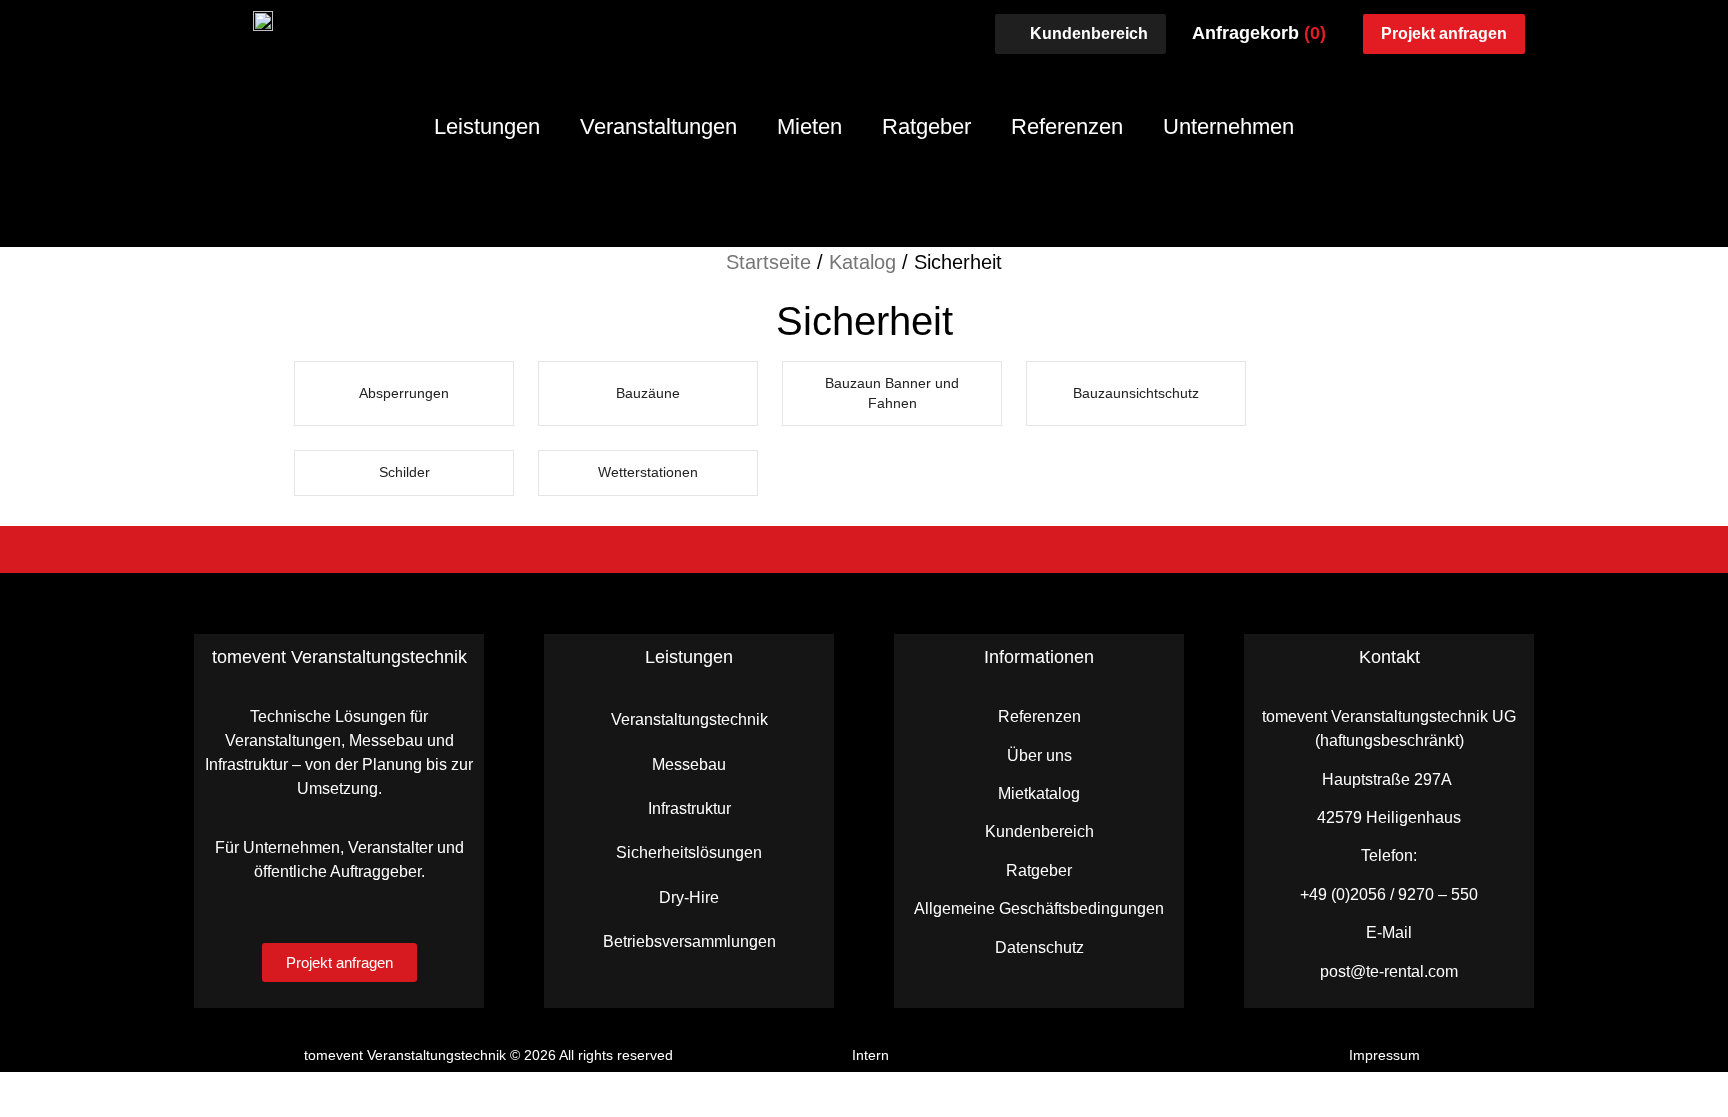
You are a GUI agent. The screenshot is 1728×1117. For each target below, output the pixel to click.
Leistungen (487, 126)
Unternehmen (1228, 126)
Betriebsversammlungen (689, 941)
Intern (870, 1055)
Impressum (1384, 1055)
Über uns (1039, 755)
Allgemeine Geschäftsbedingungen (1039, 908)
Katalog (862, 262)
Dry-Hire (689, 897)
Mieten (809, 126)
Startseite (768, 262)
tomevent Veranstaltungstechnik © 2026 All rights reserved (488, 1055)
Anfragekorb (1259, 33)
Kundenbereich (1039, 831)
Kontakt (1389, 657)
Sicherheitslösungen (689, 852)
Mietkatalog (1039, 793)
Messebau (689, 764)
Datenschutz (1039, 947)
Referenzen (1067, 126)
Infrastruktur (689, 808)
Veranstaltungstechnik (689, 719)
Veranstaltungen (658, 126)
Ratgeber (926, 126)
